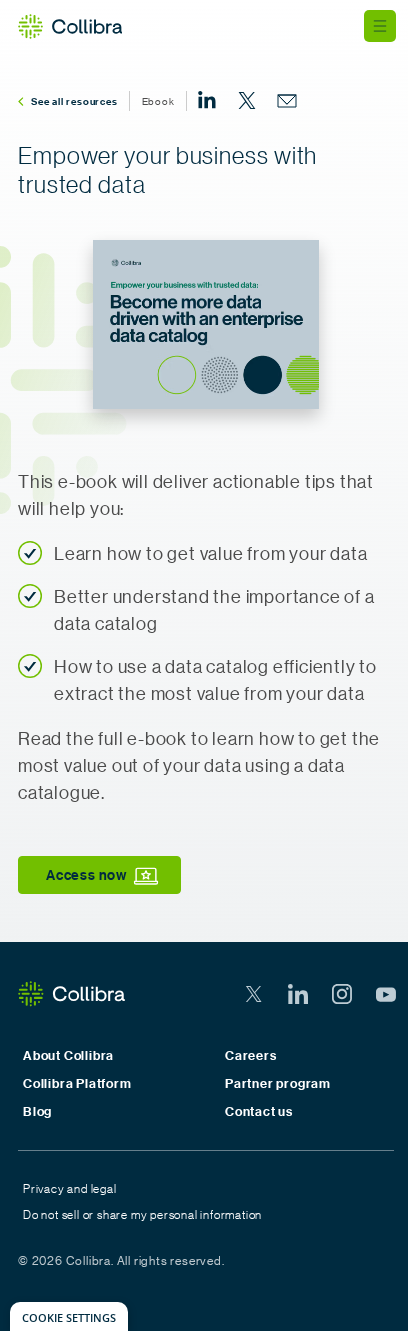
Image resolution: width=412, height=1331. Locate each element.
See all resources (74, 101)
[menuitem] (207, 101)
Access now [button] (86, 874)
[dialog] (69, 1316)
